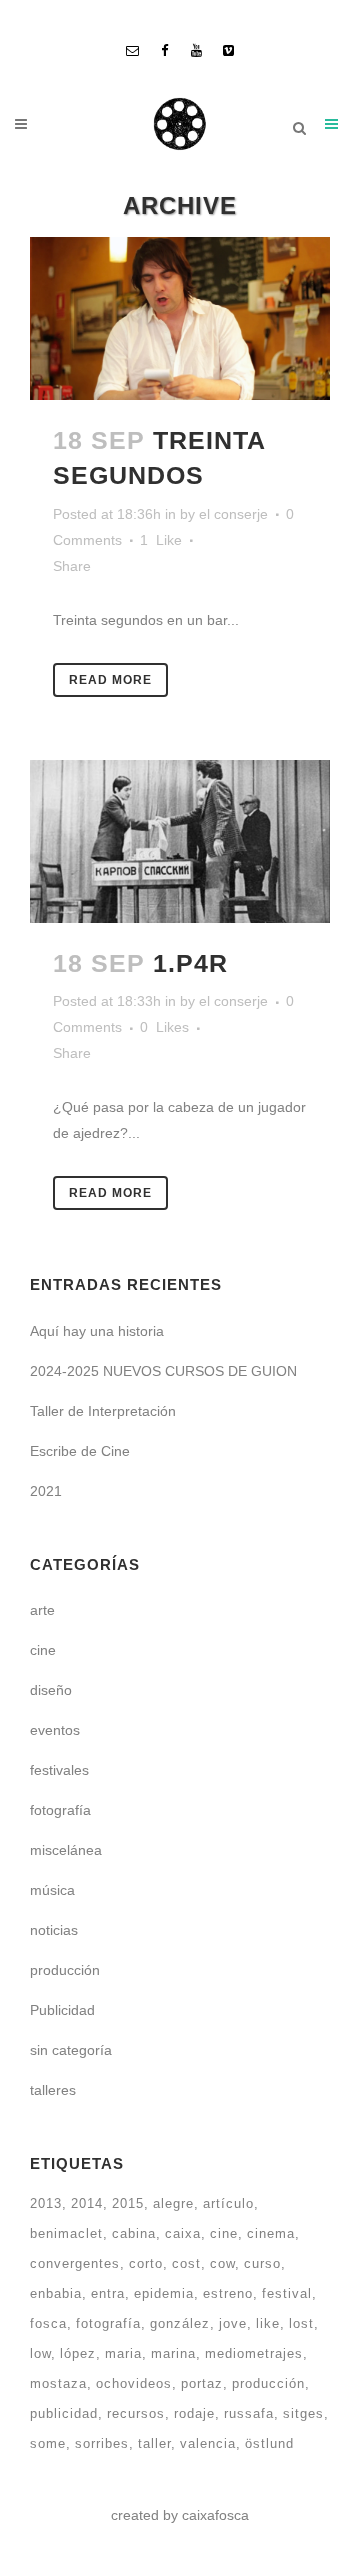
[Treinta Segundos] (180, 318)
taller (154, 2443)
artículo (228, 2203)
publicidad (64, 2413)
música (52, 1890)
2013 (46, 2203)
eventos (55, 1730)
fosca (48, 2323)
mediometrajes (254, 2353)
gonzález (180, 2323)
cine (43, 1650)
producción (65, 1970)
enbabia (56, 2293)
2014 (87, 2203)
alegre (173, 2203)
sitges (303, 2413)
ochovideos (134, 2383)
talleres (53, 2090)
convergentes (75, 2263)
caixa (183, 2233)
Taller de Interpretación (103, 1411)
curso (262, 2263)
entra (108, 2293)
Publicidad (62, 2010)
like (268, 2323)
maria (123, 2353)
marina (173, 2353)
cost (186, 2263)
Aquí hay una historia (97, 1331)
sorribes (102, 2443)
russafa (249, 2413)
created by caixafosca (180, 2515)
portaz (202, 2383)
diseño (51, 1690)
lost (301, 2323)
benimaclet (66, 2233)
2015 (128, 2203)
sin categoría (71, 2050)
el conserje (233, 514)
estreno (228, 2293)
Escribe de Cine (80, 1451)
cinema (271, 2233)
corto (146, 2263)
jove (233, 2323)
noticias (54, 1930)
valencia (208, 2443)
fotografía (60, 1810)
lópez (78, 2353)
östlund (269, 2443)
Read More (110, 680)
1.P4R (190, 963)
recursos (136, 2413)
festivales (59, 1770)
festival (287, 2293)
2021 (46, 1491)
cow (222, 2263)
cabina (134, 2233)
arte (42, 1610)
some (48, 2443)
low (40, 2353)
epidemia (164, 2293)
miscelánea (66, 1850)
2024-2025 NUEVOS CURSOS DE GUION (163, 1371)
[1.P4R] (180, 841)
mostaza (58, 2383)
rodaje (194, 2413)
